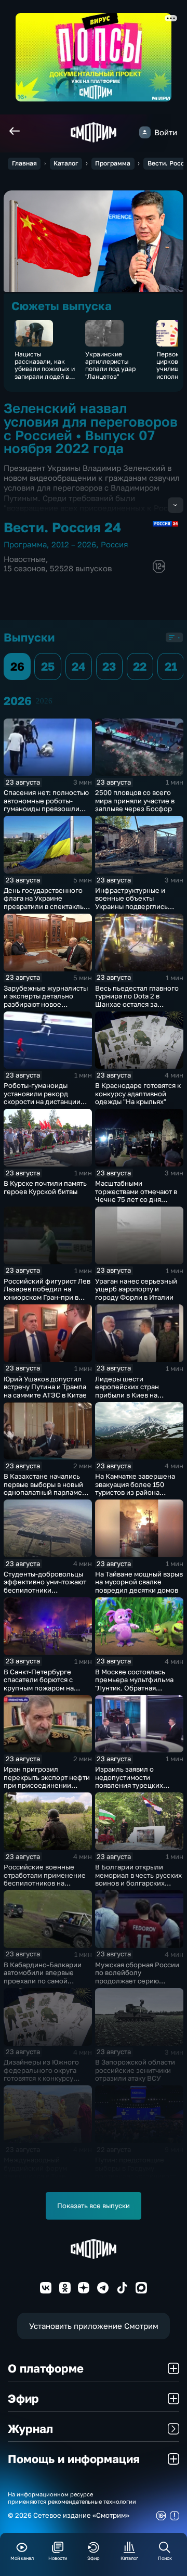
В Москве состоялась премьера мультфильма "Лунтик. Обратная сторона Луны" (134, 1684)
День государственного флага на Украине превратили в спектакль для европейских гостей (44, 902)
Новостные (25, 559)
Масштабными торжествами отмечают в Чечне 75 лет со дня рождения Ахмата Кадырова (136, 1199)
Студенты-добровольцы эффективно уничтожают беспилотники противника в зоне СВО (45, 1586)
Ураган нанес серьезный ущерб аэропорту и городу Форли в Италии (136, 1289)
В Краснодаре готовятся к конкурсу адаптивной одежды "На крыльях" (138, 1093)
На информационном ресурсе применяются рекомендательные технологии (72, 2497)
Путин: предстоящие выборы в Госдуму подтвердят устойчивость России (137, 2172)
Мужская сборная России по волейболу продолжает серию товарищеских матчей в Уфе (137, 1981)
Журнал (30, 2428)
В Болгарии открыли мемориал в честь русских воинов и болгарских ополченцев (138, 1879)
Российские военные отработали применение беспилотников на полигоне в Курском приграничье (45, 1883)
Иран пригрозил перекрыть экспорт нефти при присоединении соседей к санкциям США (47, 1781)
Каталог (66, 163)
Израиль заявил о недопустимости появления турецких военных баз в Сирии (130, 1781)
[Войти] (145, 132)
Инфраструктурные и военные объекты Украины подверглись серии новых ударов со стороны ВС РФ (133, 906)
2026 (44, 701)
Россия (115, 544)
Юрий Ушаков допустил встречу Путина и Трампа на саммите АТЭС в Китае (45, 1387)
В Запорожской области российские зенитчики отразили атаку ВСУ (135, 2070)
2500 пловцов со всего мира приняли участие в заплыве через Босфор (135, 800)
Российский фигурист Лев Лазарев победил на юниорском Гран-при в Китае (47, 1293)
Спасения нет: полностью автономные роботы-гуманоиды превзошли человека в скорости (46, 805)
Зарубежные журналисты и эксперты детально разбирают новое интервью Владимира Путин (46, 1004)
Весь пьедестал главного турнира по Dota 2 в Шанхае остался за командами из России (137, 1000)
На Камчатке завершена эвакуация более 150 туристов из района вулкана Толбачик (135, 1488)
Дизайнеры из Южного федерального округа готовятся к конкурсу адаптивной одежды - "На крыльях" (46, 2078)
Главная (24, 163)
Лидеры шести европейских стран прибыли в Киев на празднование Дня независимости (127, 1395)
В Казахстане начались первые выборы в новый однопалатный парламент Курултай (46, 1488)
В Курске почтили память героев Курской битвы (45, 1187)
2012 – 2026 (74, 544)
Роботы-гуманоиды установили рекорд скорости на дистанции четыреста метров (42, 1098)
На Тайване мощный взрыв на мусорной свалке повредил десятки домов (139, 1582)
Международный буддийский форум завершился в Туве (35, 2168)
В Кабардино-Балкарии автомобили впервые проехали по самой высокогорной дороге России (43, 1981)
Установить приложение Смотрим (94, 2326)
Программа (113, 163)
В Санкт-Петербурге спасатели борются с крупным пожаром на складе (39, 1684)
